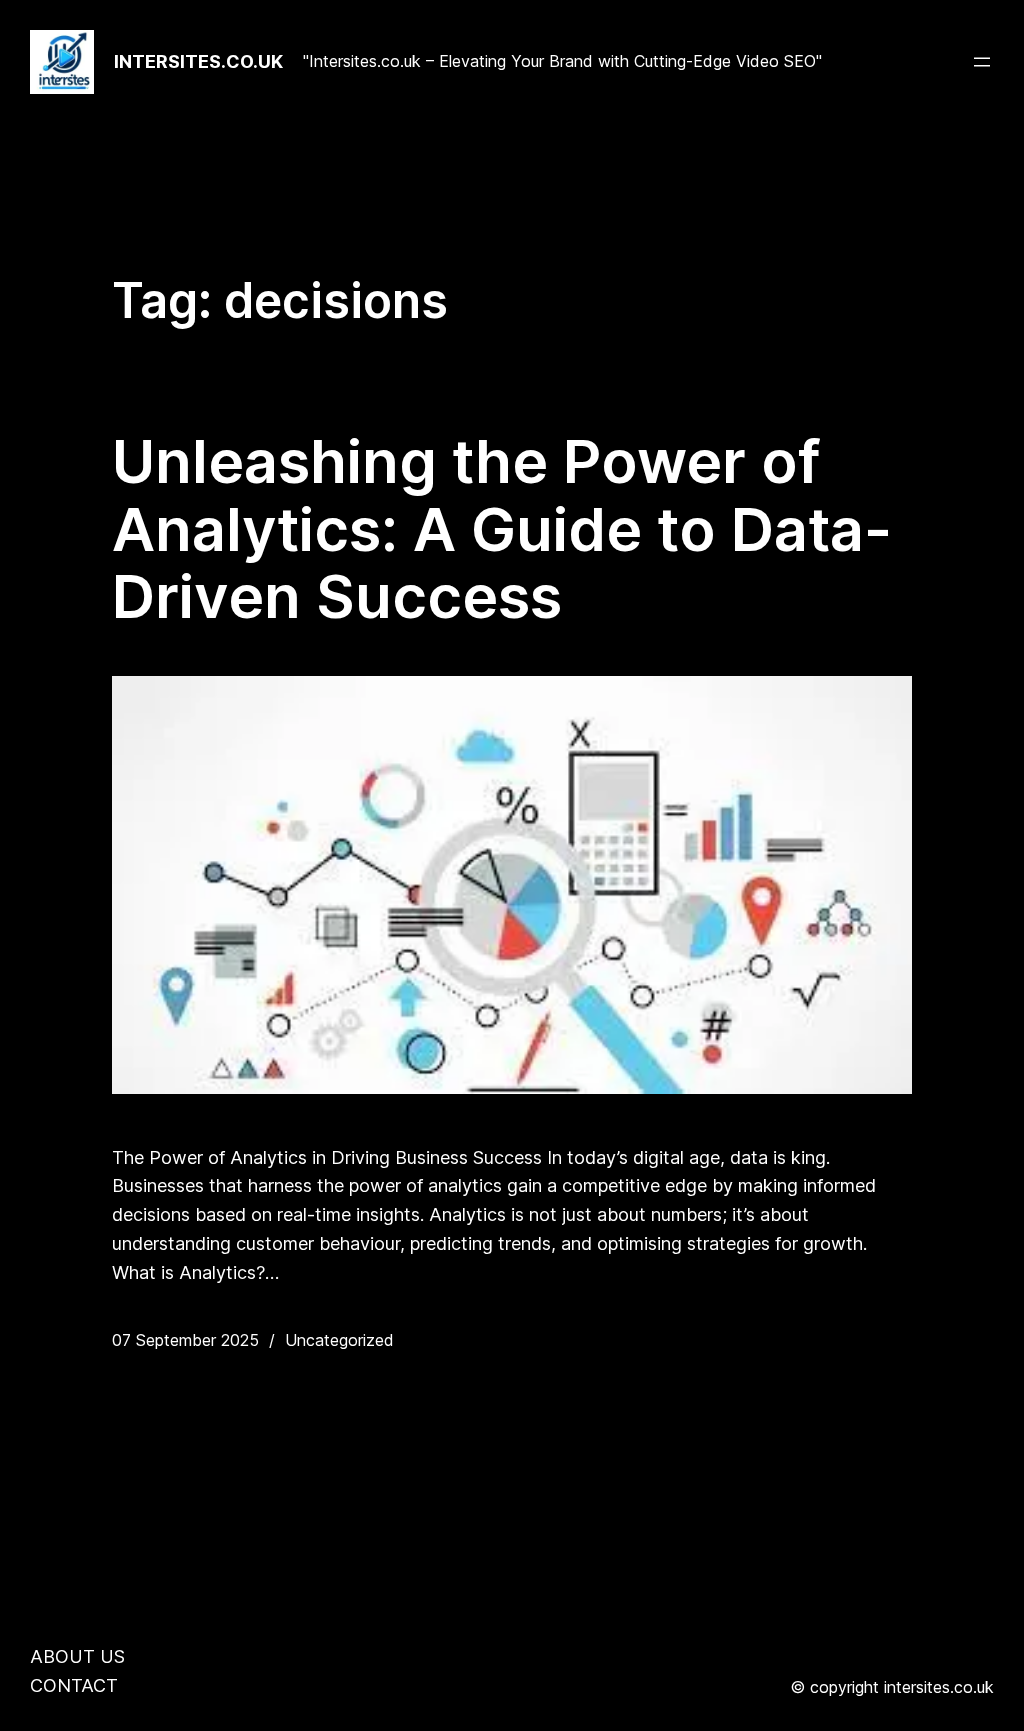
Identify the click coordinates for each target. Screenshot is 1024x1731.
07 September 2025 (185, 1340)
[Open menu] (982, 62)
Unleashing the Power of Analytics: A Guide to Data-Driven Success (502, 529)
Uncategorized (339, 1340)
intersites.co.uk (198, 61)
